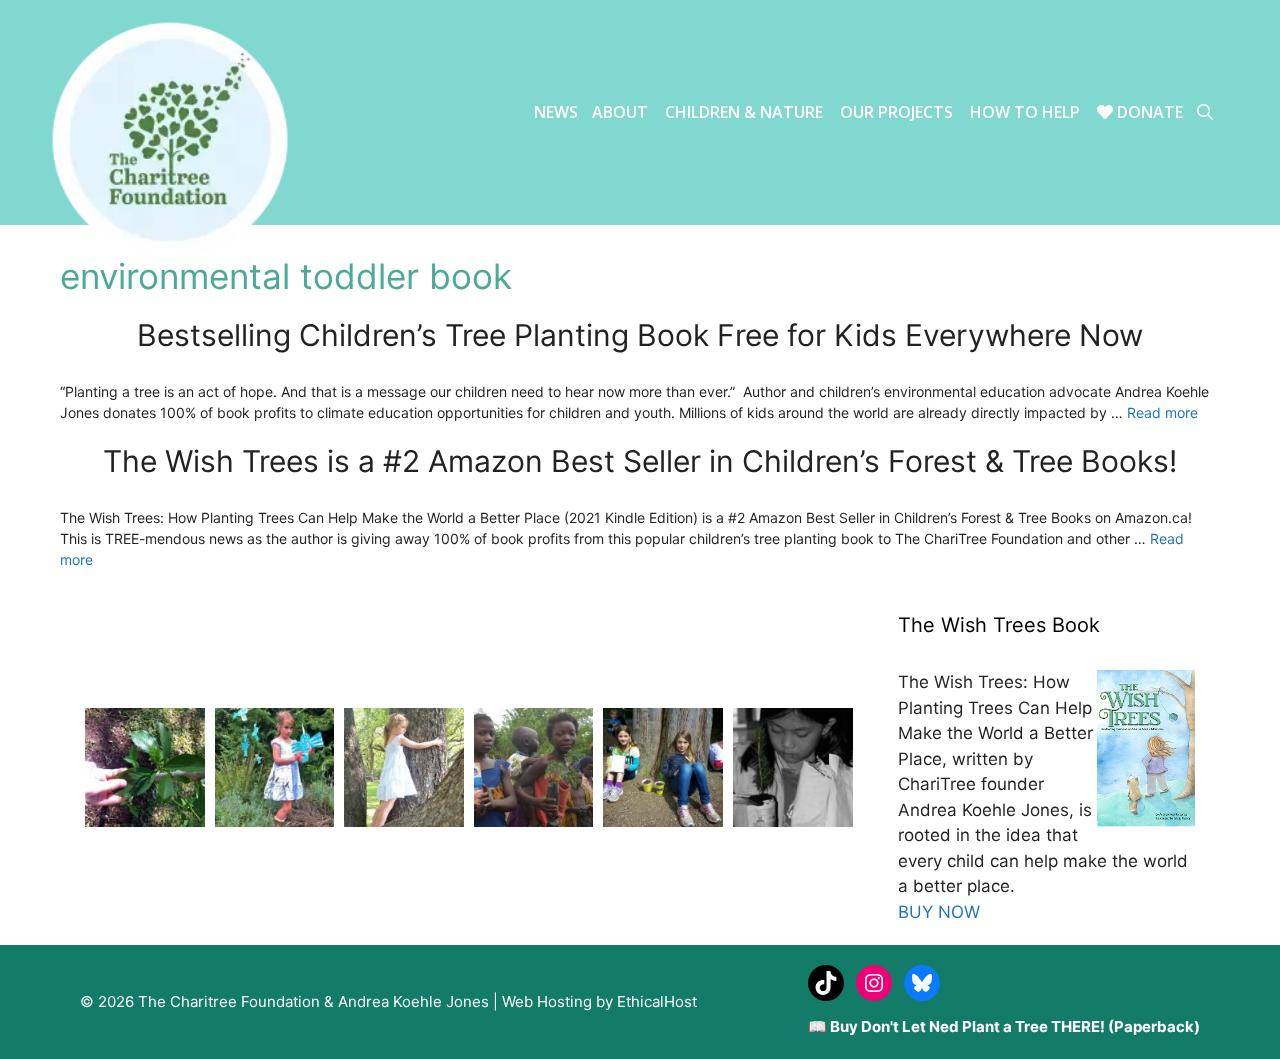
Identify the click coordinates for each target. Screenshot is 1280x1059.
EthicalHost (657, 1001)
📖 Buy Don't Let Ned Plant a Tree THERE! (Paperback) (1004, 1026)
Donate (1148, 112)
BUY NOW (939, 912)
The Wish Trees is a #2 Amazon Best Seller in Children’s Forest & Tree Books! (640, 461)
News (556, 112)
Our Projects (896, 112)
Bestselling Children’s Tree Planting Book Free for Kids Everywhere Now (640, 335)
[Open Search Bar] (1205, 112)
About (620, 112)
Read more (1162, 412)
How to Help (1025, 112)
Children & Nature (744, 112)
